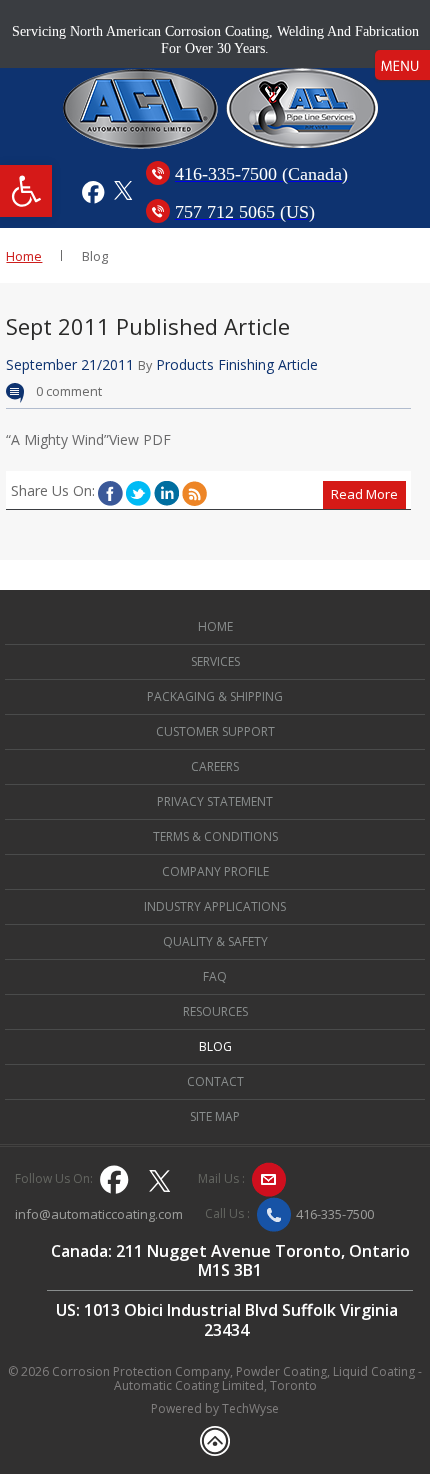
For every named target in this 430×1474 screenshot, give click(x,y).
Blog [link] (215, 1046)
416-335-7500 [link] (335, 1214)
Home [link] (24, 256)
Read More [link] (364, 494)
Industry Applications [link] (215, 906)
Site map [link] (215, 1116)
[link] (26, 191)
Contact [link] (215, 1081)
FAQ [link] (215, 976)
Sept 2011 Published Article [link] (148, 326)
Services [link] (215, 661)
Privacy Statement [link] (215, 801)
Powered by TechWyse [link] (215, 1409)
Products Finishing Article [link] (237, 364)
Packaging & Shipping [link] (215, 696)
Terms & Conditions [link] (215, 836)
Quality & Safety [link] (215, 941)
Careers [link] (215, 766)
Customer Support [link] (215, 731)
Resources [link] (215, 1011)
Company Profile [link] (215, 871)
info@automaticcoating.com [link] (99, 1215)
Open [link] (402, 65)
